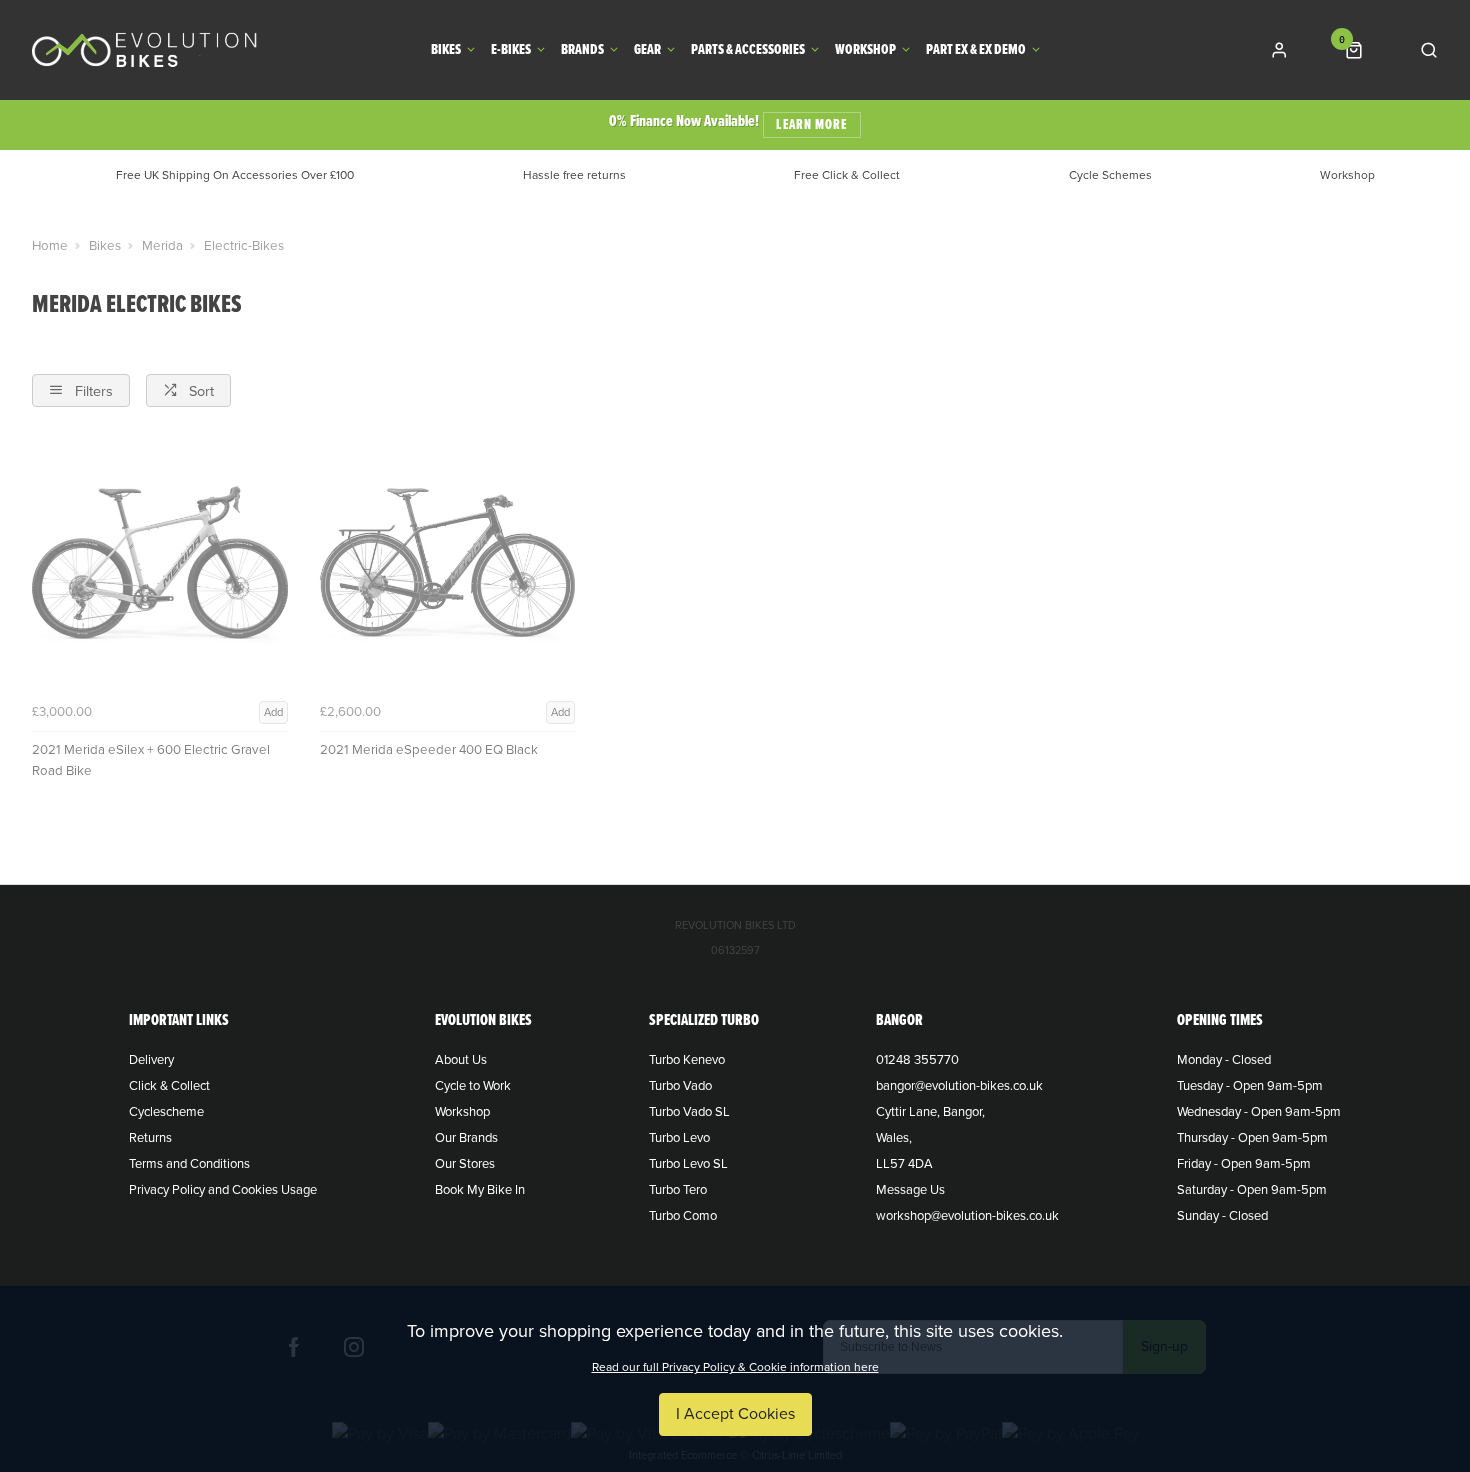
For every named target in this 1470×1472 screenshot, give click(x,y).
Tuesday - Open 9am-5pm (1250, 1086)
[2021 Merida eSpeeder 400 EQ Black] (448, 567)
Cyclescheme (166, 1112)
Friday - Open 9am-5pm (1244, 1164)
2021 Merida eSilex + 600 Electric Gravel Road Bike (151, 760)
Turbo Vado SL (689, 1112)
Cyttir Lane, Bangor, (930, 1112)
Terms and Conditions (189, 1164)
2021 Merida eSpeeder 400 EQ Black (429, 750)
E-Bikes (511, 50)
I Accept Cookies (735, 1414)
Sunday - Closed (1222, 1216)
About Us (461, 1060)
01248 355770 (917, 1060)
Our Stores (465, 1164)
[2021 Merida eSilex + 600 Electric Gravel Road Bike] (160, 567)
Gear (647, 50)
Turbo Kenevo (687, 1060)
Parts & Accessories (748, 50)
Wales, (894, 1138)
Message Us (910, 1190)
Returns (150, 1138)
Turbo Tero (678, 1190)
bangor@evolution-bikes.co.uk (959, 1086)
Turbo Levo (679, 1138)
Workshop (865, 50)
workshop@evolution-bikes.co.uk (967, 1216)
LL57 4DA (904, 1164)
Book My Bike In (480, 1190)
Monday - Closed (1224, 1060)
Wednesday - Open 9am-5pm (1259, 1112)
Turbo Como (683, 1216)
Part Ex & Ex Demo (976, 50)
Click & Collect (169, 1086)
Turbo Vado (680, 1086)
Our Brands (466, 1138)
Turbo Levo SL (688, 1164)
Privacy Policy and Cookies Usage (223, 1190)
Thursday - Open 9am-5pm (1252, 1138)
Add (273, 712)
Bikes (446, 50)
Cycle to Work (473, 1086)
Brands (582, 50)
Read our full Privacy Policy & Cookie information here (735, 1367)
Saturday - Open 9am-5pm (1252, 1190)
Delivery (151, 1060)
